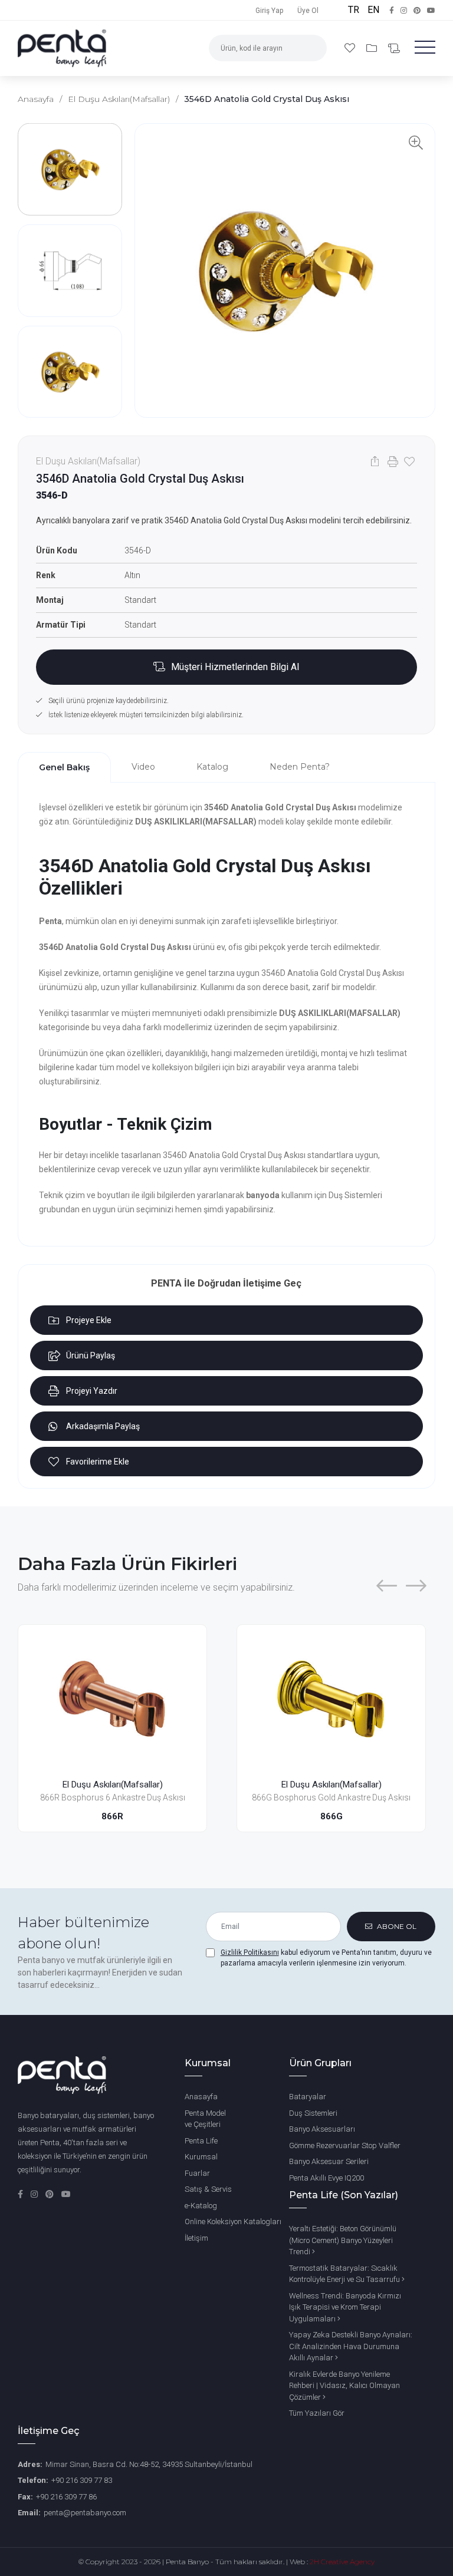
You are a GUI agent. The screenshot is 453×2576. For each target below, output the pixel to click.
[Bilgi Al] (394, 49)
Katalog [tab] (212, 767)
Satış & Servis (208, 2189)
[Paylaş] (375, 461)
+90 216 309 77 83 (82, 2480)
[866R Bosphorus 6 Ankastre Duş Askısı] (112, 1698)
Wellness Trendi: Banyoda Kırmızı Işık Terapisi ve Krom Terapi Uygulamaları (345, 2307)
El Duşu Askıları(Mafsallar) (119, 99)
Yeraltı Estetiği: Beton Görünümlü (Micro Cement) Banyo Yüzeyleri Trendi (343, 2240)
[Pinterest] (50, 2194)
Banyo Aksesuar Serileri (329, 2161)
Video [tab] (143, 767)
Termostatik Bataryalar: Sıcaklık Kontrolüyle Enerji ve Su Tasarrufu (345, 2274)
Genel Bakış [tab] (64, 767)
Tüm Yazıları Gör (317, 2413)
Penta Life (201, 2141)
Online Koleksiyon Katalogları (233, 2222)
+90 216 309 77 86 (66, 2497)
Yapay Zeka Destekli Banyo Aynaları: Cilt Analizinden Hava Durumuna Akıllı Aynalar (351, 2346)
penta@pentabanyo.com (85, 2513)
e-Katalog (201, 2206)
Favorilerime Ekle (98, 1462)
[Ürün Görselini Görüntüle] (285, 271)
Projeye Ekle (89, 1320)
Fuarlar (197, 2173)
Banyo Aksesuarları (322, 2129)
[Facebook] (21, 2194)
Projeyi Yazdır (92, 1391)
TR (355, 10)
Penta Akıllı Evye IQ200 (326, 2178)
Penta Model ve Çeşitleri (205, 2119)
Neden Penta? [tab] (300, 767)
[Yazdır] (391, 461)
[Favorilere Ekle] (408, 461)
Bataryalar (308, 2097)
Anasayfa (36, 99)
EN (373, 10)
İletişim (196, 2238)
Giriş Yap (269, 11)
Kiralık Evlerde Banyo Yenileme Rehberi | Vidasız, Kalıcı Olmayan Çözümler (344, 2386)
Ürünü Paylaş (91, 1355)
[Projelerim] (373, 48)
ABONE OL (396, 1926)
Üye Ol (308, 11)
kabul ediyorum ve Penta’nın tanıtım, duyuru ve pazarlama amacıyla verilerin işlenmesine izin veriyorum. (326, 1958)
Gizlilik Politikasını (250, 1952)
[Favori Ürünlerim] (351, 48)
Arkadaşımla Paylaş (103, 1426)
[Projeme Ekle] (186, 1668)
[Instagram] (35, 2194)
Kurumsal (201, 2157)
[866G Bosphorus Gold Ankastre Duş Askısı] (331, 1698)
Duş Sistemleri (313, 2113)
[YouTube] (66, 2194)
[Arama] (312, 48)
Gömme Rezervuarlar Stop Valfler (345, 2145)
